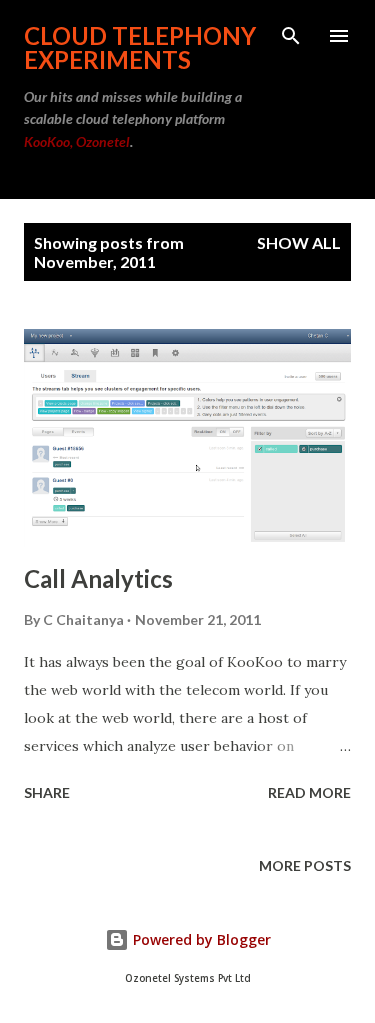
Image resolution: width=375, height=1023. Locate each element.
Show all (299, 242)
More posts (305, 865)
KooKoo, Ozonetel (77, 141)
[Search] (291, 36)
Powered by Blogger (200, 939)
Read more (309, 792)
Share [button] (47, 792)
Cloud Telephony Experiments (140, 47)
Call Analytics (98, 578)
